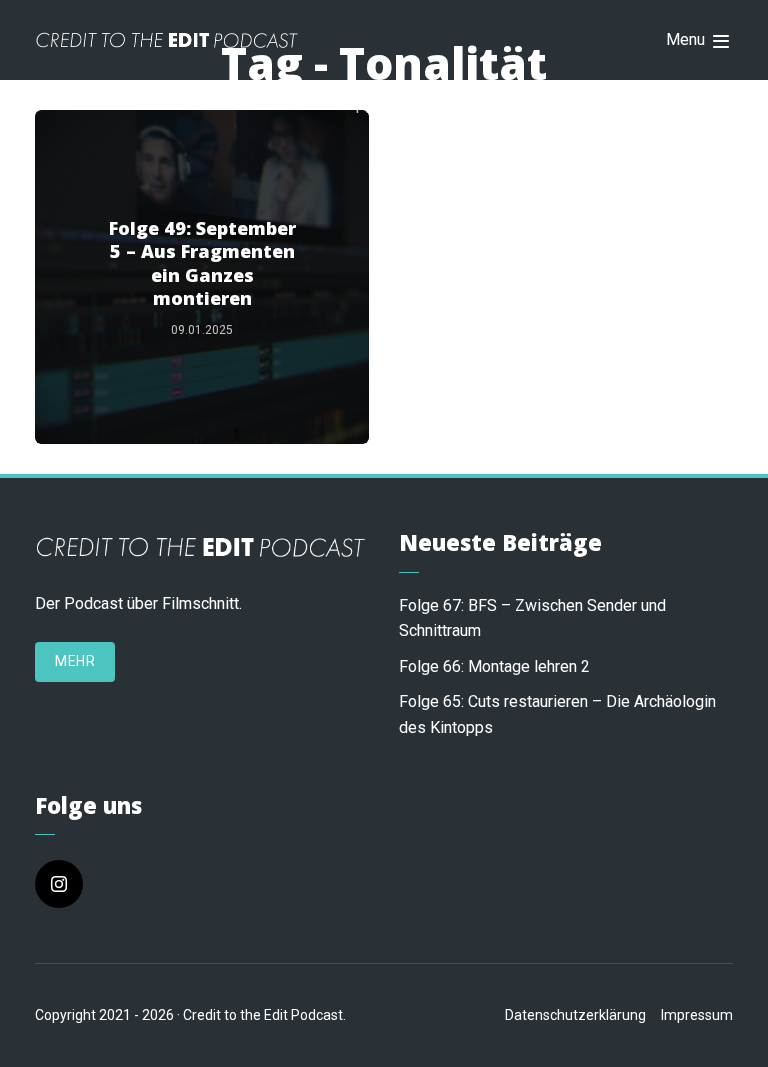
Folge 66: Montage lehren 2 (494, 666)
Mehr (75, 661)
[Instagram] (59, 884)
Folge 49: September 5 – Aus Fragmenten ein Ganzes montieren (202, 263)
